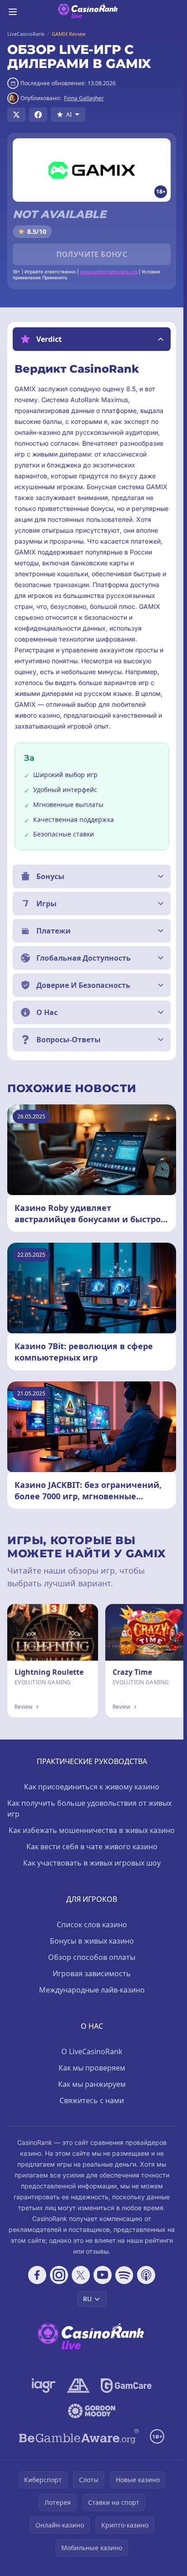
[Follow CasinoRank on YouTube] (103, 2275)
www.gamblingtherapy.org (109, 272)
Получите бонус (92, 254)
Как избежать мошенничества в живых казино (92, 1830)
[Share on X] (16, 115)
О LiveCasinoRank (92, 2051)
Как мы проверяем (92, 2068)
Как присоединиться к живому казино (92, 1787)
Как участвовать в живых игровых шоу (92, 1863)
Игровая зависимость (92, 1973)
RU (87, 2299)
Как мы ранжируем (92, 2084)
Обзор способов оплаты (92, 1957)
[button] (92, 339)
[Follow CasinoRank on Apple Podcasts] (146, 2275)
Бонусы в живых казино (92, 1941)
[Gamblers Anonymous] (78, 2386)
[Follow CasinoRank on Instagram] (59, 2275)
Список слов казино (92, 1925)
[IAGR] (44, 2386)
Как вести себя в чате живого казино (92, 1847)
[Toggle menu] (13, 12)
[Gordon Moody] (92, 2411)
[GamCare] (126, 2386)
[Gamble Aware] (79, 2436)
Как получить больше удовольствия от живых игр (89, 1808)
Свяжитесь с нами (92, 2100)
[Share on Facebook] (38, 115)
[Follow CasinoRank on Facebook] (37, 2275)
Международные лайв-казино (92, 1990)
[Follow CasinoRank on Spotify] (124, 2275)
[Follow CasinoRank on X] (81, 2275)
